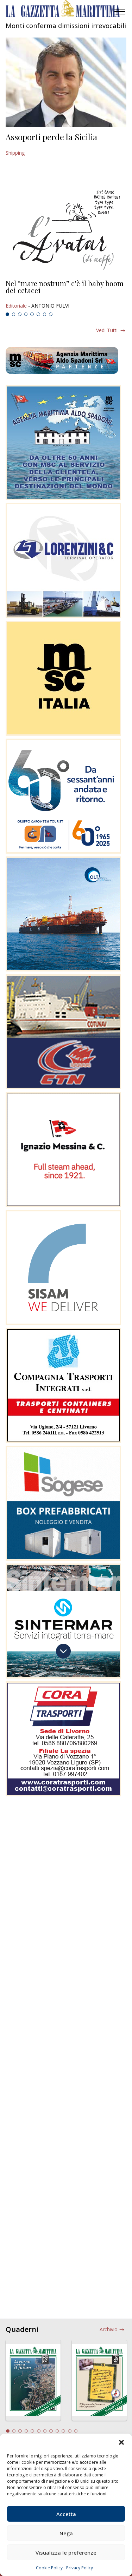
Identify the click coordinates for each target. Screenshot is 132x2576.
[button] (121, 2442)
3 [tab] (20, 314)
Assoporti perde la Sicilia (51, 137)
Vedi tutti (107, 330)
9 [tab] (57, 2431)
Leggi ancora (66, 295)
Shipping (15, 153)
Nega (66, 2533)
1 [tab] (7, 314)
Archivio (109, 2329)
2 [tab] (14, 314)
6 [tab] (38, 314)
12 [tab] (76, 2431)
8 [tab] (51, 314)
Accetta (66, 2514)
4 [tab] (26, 314)
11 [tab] (70, 2431)
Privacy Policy (80, 2568)
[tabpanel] (66, 295)
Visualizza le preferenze (66, 2553)
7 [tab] (45, 314)
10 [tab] (63, 2431)
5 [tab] (32, 314)
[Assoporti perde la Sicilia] (66, 82)
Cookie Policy (49, 2568)
